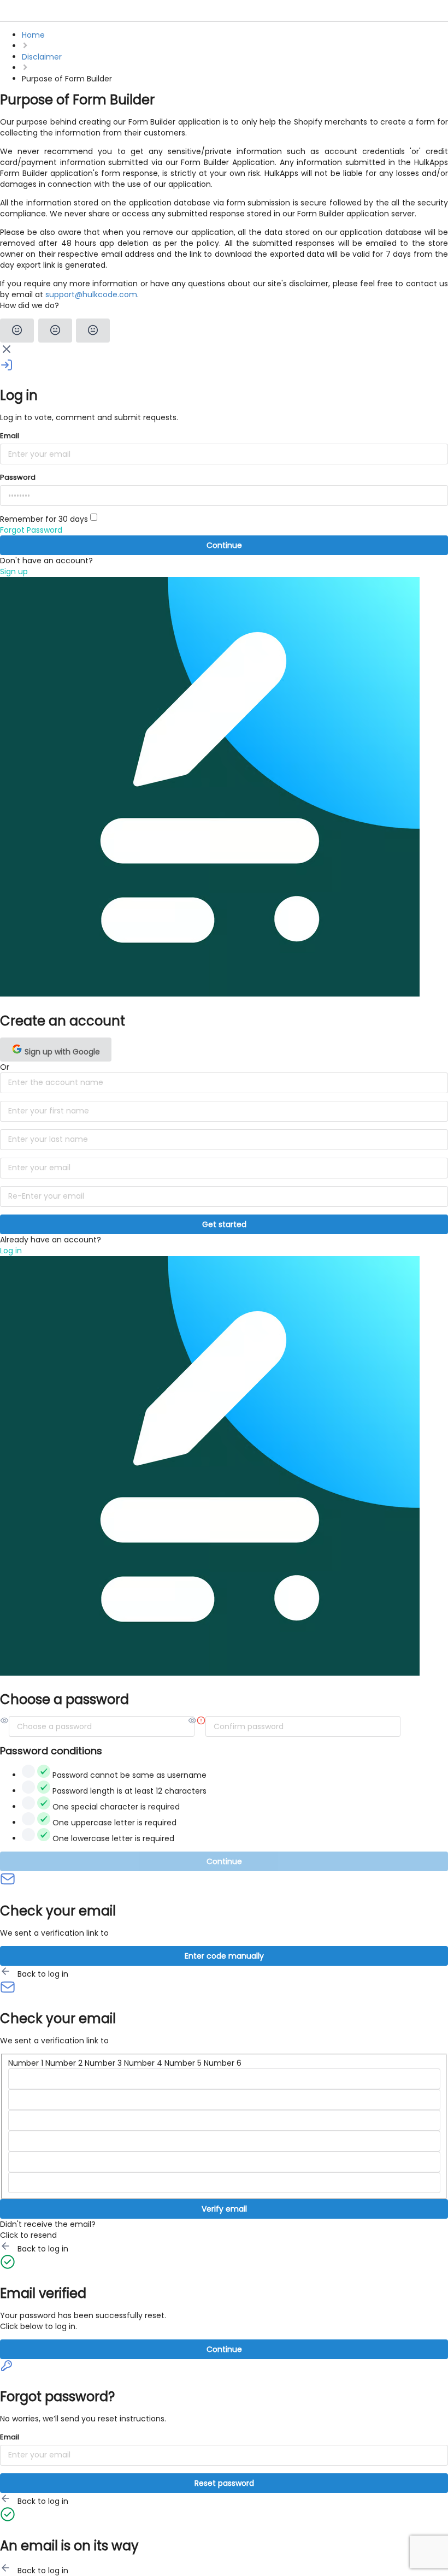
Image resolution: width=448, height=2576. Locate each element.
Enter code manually (224, 1956)
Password (18, 477)
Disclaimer (42, 57)
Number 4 (143, 2063)
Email (10, 436)
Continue (224, 545)
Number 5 (183, 2063)
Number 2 (64, 2063)
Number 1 (26, 2063)
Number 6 (223, 2063)
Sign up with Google (61, 1052)
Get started (224, 1224)
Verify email (224, 2209)
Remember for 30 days (45, 519)
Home (33, 35)
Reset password (224, 2483)
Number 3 (103, 2063)
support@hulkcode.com (91, 294)
